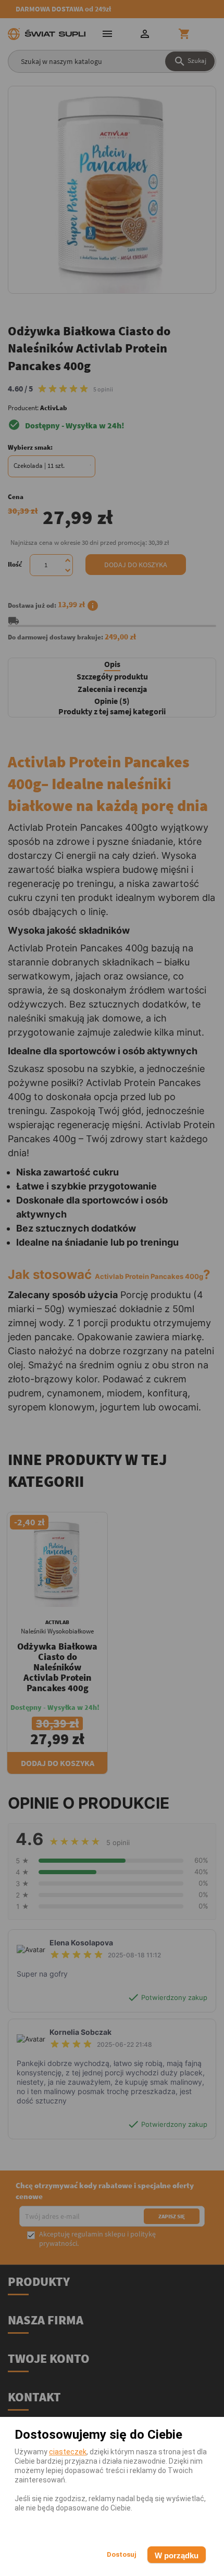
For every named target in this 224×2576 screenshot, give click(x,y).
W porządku (177, 2555)
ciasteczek (68, 2452)
